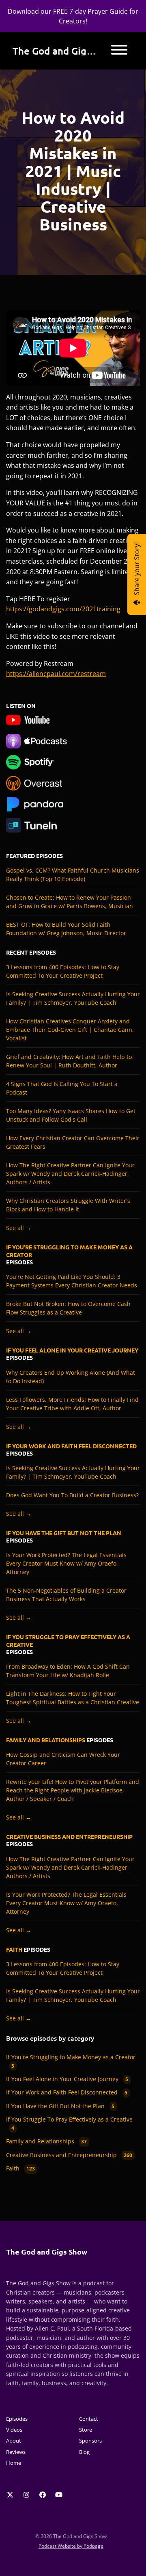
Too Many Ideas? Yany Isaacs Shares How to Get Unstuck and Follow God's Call (71, 1115)
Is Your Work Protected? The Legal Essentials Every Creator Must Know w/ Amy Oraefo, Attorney (66, 1563)
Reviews (16, 2452)
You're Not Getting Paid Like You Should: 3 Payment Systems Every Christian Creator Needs (72, 1281)
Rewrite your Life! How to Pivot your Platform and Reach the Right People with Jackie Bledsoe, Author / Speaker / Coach (73, 1790)
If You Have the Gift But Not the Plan (64, 1533)
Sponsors (90, 2441)
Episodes (17, 2419)
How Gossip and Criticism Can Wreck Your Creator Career (63, 1759)
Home (14, 2463)
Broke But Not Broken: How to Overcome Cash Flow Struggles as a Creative (68, 1308)
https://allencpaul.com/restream (56, 674)
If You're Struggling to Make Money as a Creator (69, 1251)
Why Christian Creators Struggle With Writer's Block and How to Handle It (68, 1205)
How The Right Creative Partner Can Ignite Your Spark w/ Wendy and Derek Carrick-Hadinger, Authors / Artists (70, 1174)
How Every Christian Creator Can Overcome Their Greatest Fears (73, 1142)
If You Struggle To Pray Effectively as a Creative (68, 1640)
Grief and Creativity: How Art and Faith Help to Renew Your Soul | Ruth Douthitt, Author (69, 1061)
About (14, 2441)
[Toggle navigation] (119, 51)
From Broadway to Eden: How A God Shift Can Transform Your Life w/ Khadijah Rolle (68, 1671)
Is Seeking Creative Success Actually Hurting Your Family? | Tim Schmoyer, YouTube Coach (73, 998)
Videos (14, 2430)
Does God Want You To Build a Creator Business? (72, 1495)
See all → (19, 1228)
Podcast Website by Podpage (71, 2546)
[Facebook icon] (43, 2495)
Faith (14, 1949)
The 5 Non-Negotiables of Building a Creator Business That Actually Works (66, 1595)
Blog (84, 2452)
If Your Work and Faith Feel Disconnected (71, 1446)
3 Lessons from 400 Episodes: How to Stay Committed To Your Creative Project (63, 971)
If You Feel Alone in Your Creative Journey (72, 1350)
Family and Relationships (46, 1740)
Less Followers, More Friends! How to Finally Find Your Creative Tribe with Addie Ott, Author (72, 1404)
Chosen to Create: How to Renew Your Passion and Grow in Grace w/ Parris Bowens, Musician (70, 902)
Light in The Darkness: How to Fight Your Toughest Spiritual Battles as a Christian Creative (73, 1698)
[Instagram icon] (26, 2495)
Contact (89, 2419)
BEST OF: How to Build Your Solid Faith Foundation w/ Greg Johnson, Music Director (66, 929)
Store (86, 2430)
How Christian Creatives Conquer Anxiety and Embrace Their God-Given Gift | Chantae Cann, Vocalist (70, 1030)
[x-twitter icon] (10, 2495)
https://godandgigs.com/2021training (63, 609)
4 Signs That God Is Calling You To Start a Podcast (62, 1088)
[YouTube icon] (59, 2495)
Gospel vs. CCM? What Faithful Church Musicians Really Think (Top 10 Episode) (73, 875)
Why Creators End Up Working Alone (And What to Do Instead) (71, 1377)
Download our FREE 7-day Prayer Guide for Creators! (73, 16)
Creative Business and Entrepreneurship (69, 1836)
